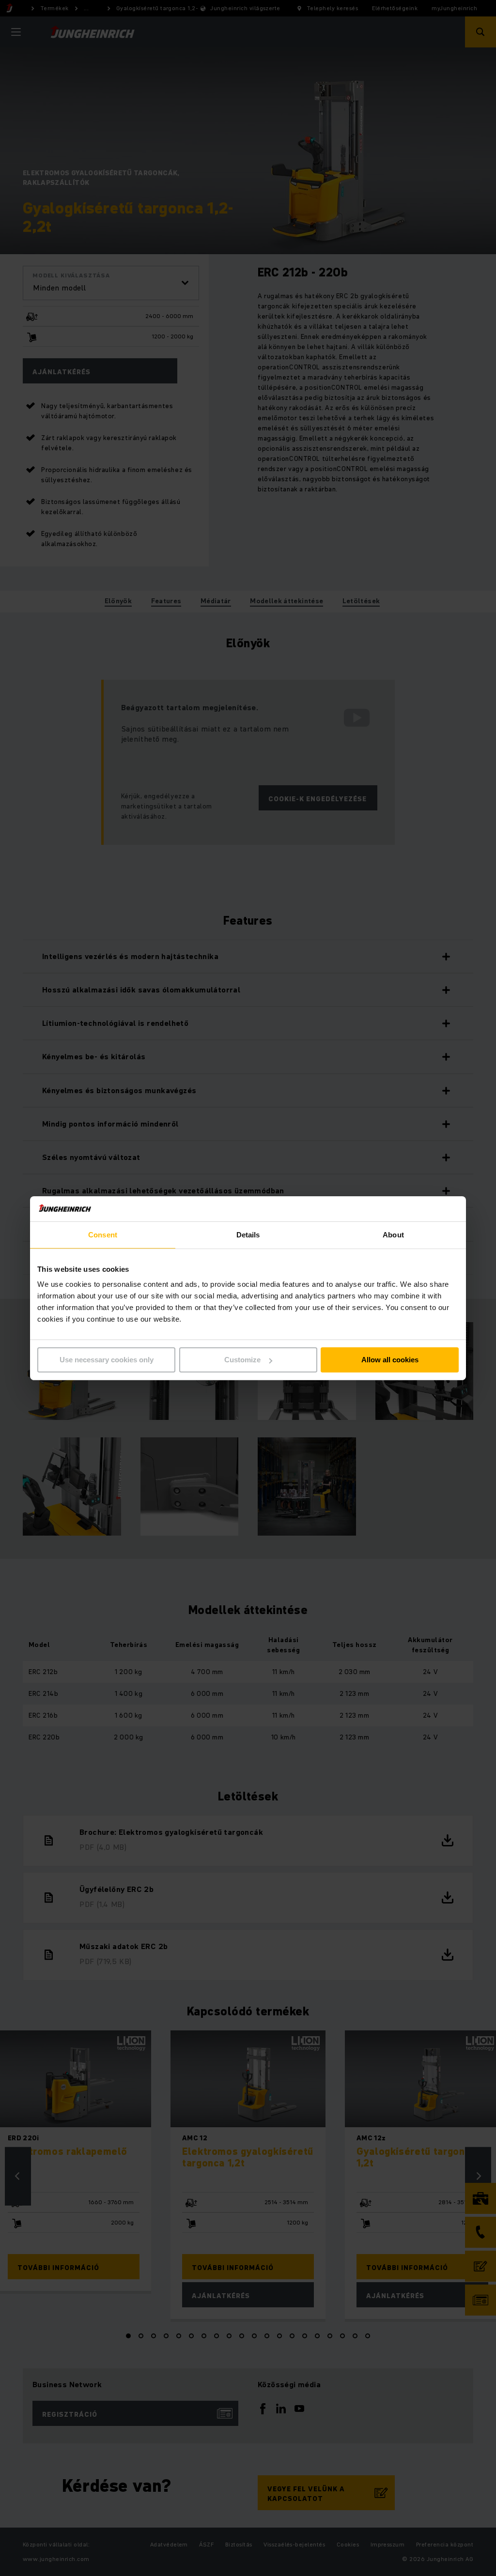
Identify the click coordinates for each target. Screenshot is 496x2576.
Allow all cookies (390, 1360)
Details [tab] (248, 1235)
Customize (242, 1360)
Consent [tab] (103, 1235)
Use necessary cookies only (107, 1360)
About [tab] (393, 1235)
